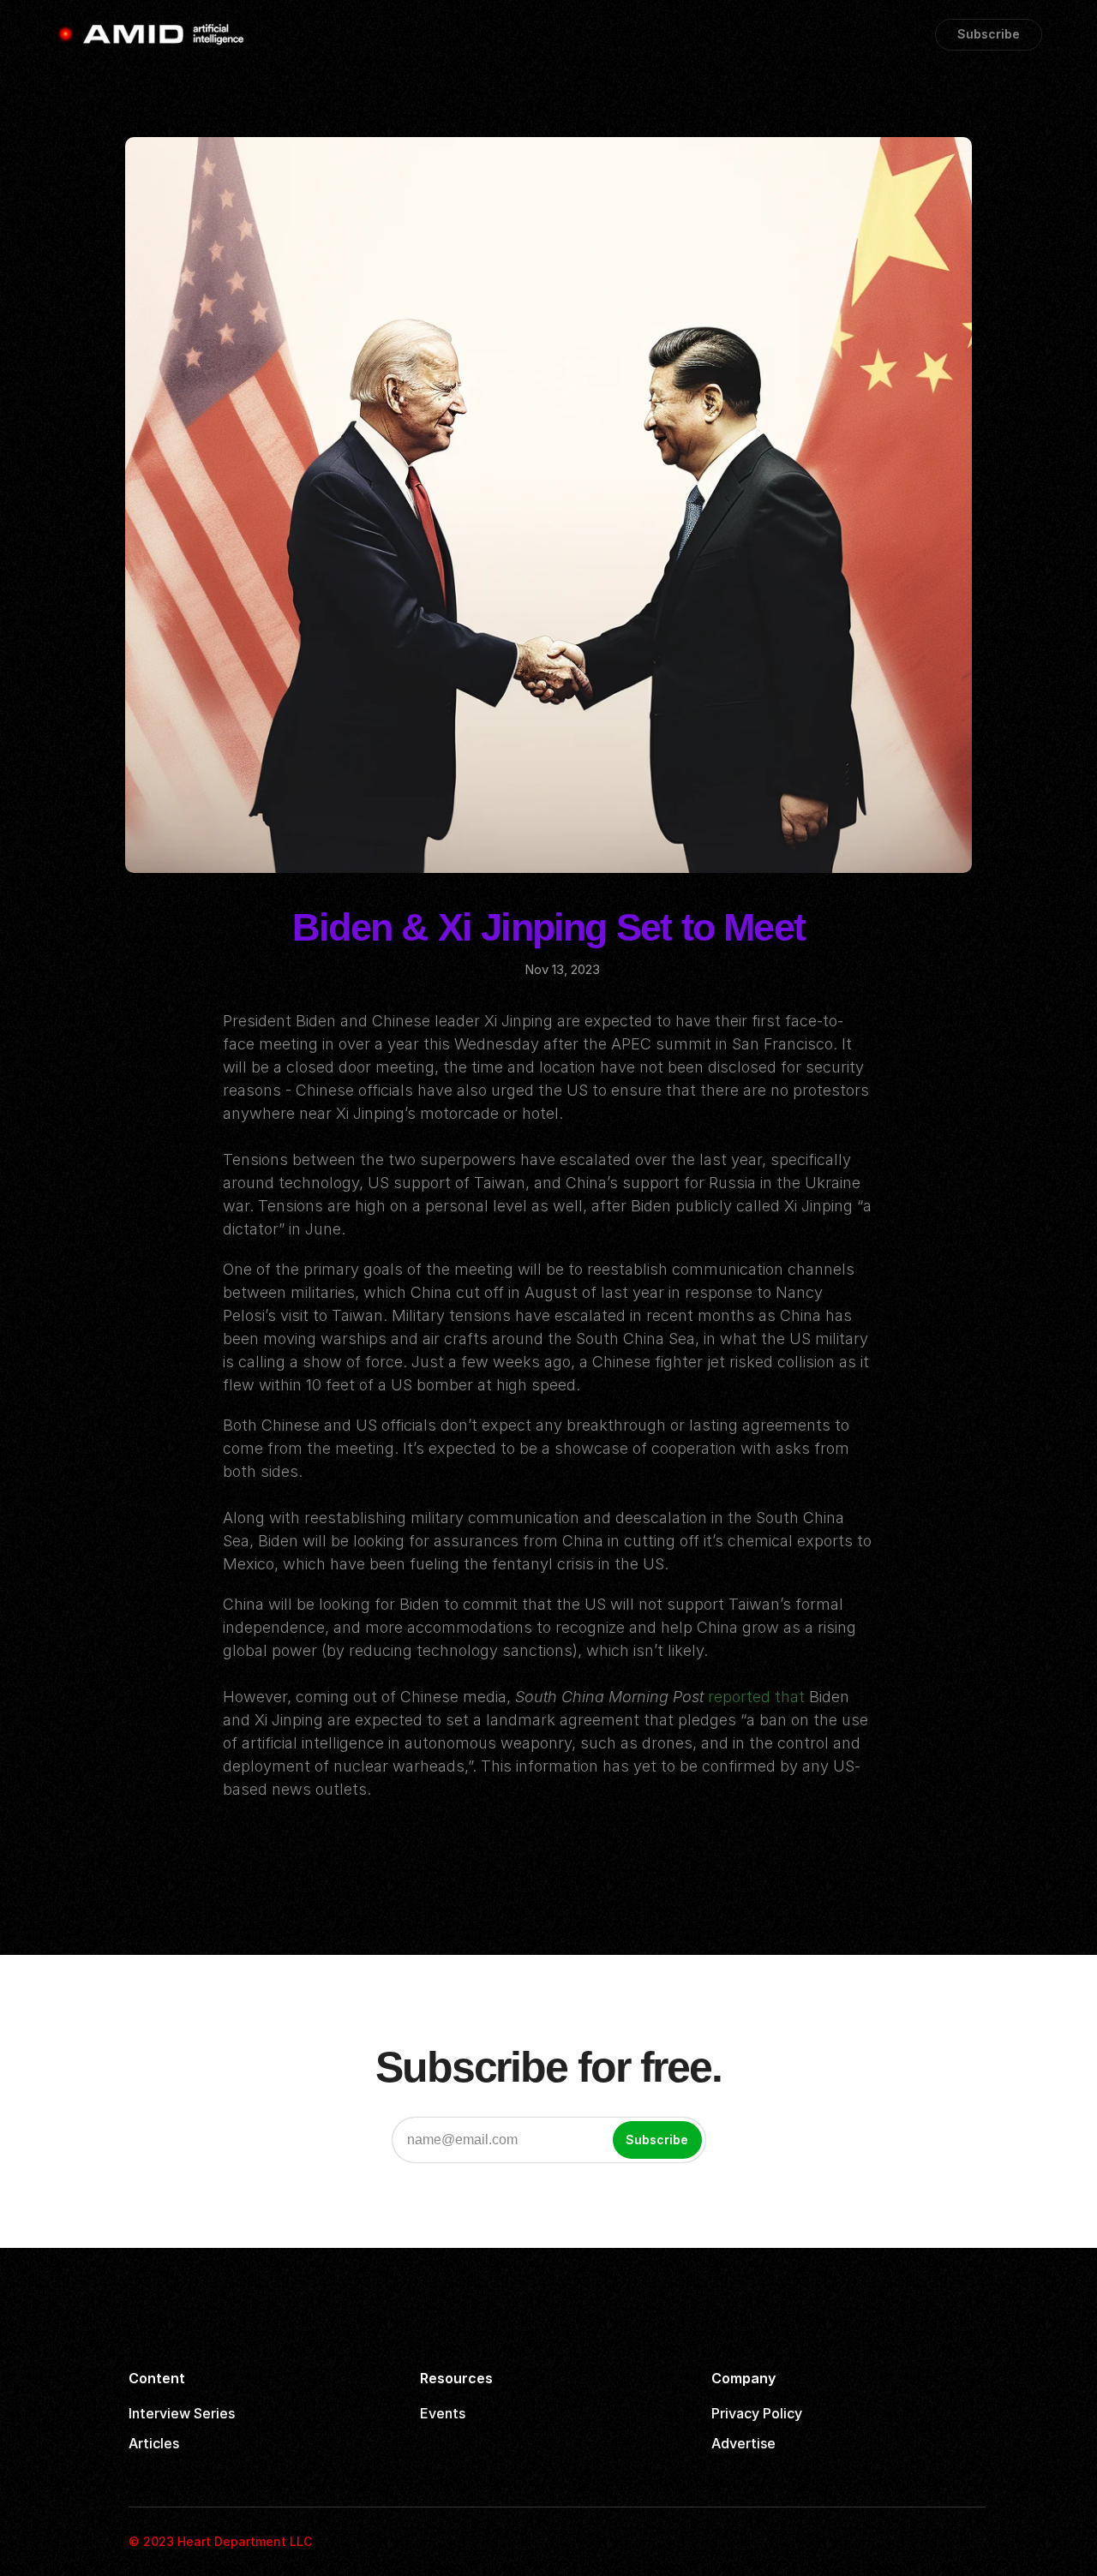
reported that (756, 1697)
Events (443, 2413)
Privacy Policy (757, 2413)
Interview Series (182, 2413)
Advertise (743, 2443)
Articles (154, 2443)
